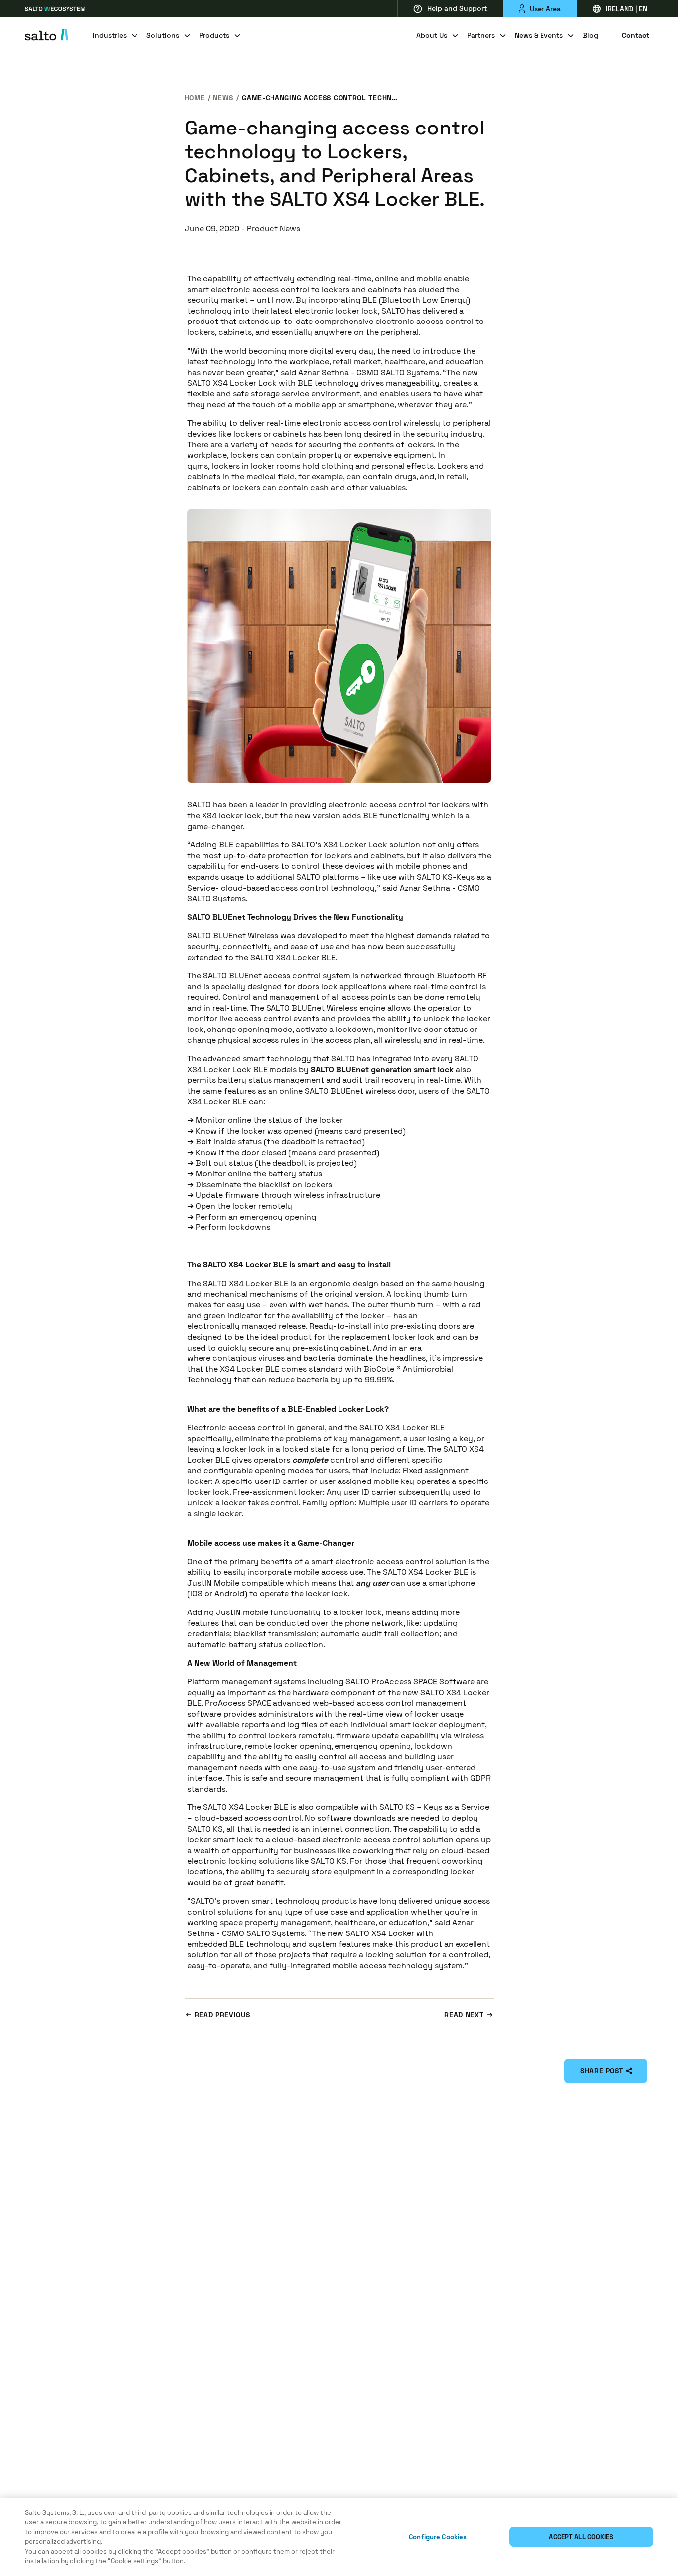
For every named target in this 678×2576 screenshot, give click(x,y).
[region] (339, 2537)
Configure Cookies (438, 2537)
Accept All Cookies (581, 2537)
